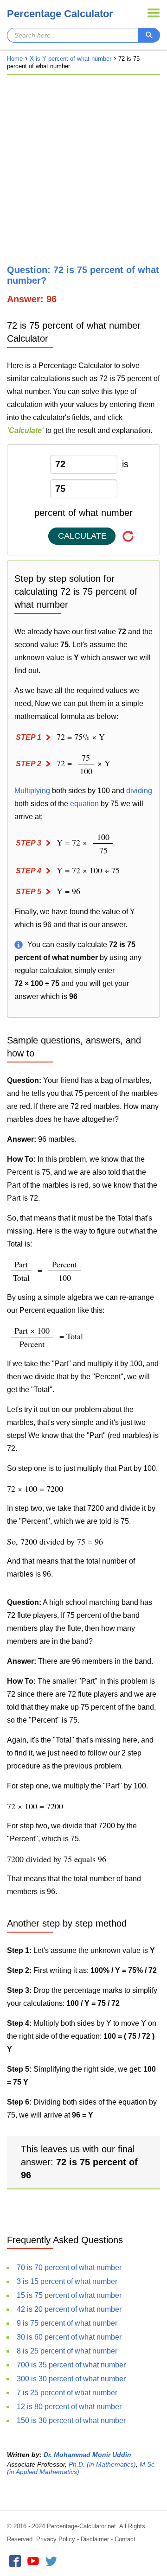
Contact (125, 2539)
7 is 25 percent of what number (67, 2393)
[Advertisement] (83, 170)
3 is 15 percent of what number (67, 2281)
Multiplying (32, 791)
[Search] (149, 35)
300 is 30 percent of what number (71, 2379)
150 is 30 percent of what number (71, 2420)
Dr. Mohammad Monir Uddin (87, 2455)
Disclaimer (95, 2539)
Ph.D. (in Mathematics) (102, 2464)
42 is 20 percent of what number (69, 2309)
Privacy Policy (56, 2539)
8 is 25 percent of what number (67, 2351)
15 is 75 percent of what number (69, 2295)
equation (84, 804)
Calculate (82, 536)
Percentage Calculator (60, 14)
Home (15, 59)
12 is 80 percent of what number (69, 2407)
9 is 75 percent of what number (67, 2323)
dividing (139, 791)
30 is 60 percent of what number (69, 2337)
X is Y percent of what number (71, 59)
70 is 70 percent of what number (69, 2268)
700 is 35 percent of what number (71, 2365)
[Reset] (128, 536)
